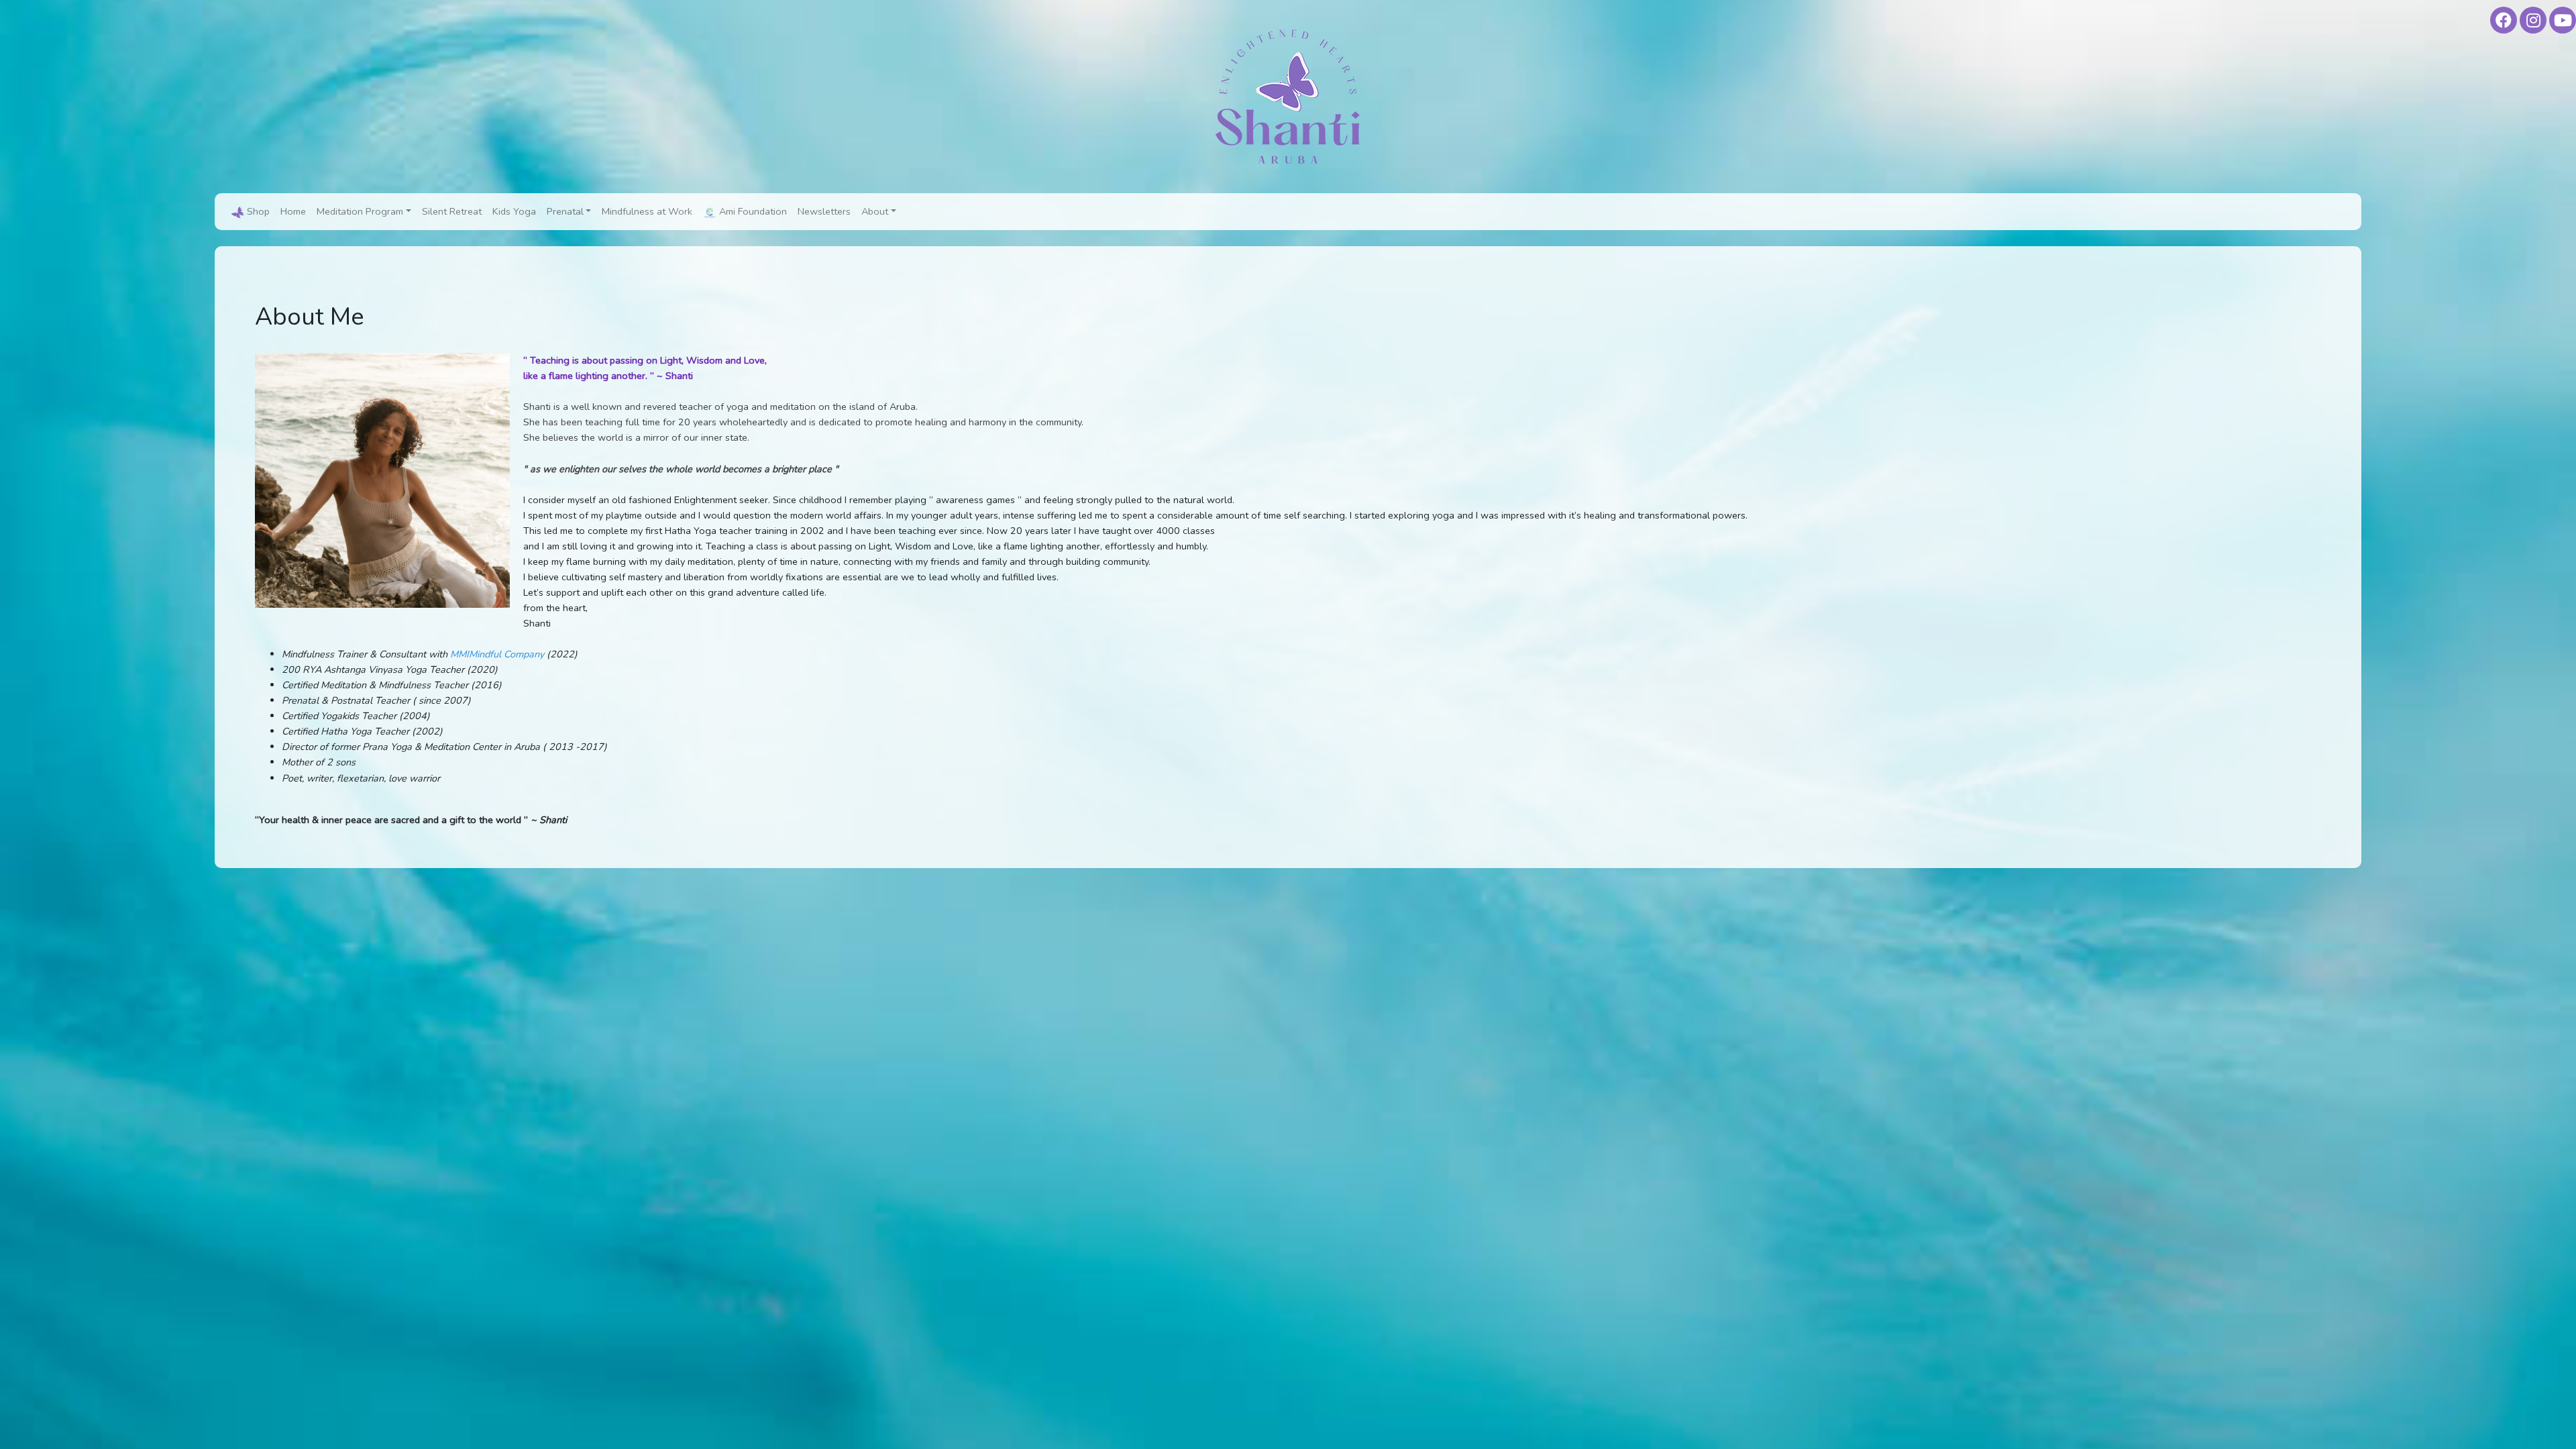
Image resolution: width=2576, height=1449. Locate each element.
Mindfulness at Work (647, 211)
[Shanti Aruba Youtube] (2563, 20)
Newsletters (824, 211)
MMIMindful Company (497, 654)
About (875, 211)
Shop (257, 211)
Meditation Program (360, 211)
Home (293, 211)
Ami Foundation (752, 211)
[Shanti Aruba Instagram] (2533, 20)
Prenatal (565, 211)
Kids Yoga (514, 211)
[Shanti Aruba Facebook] (2504, 20)
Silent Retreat (452, 211)
